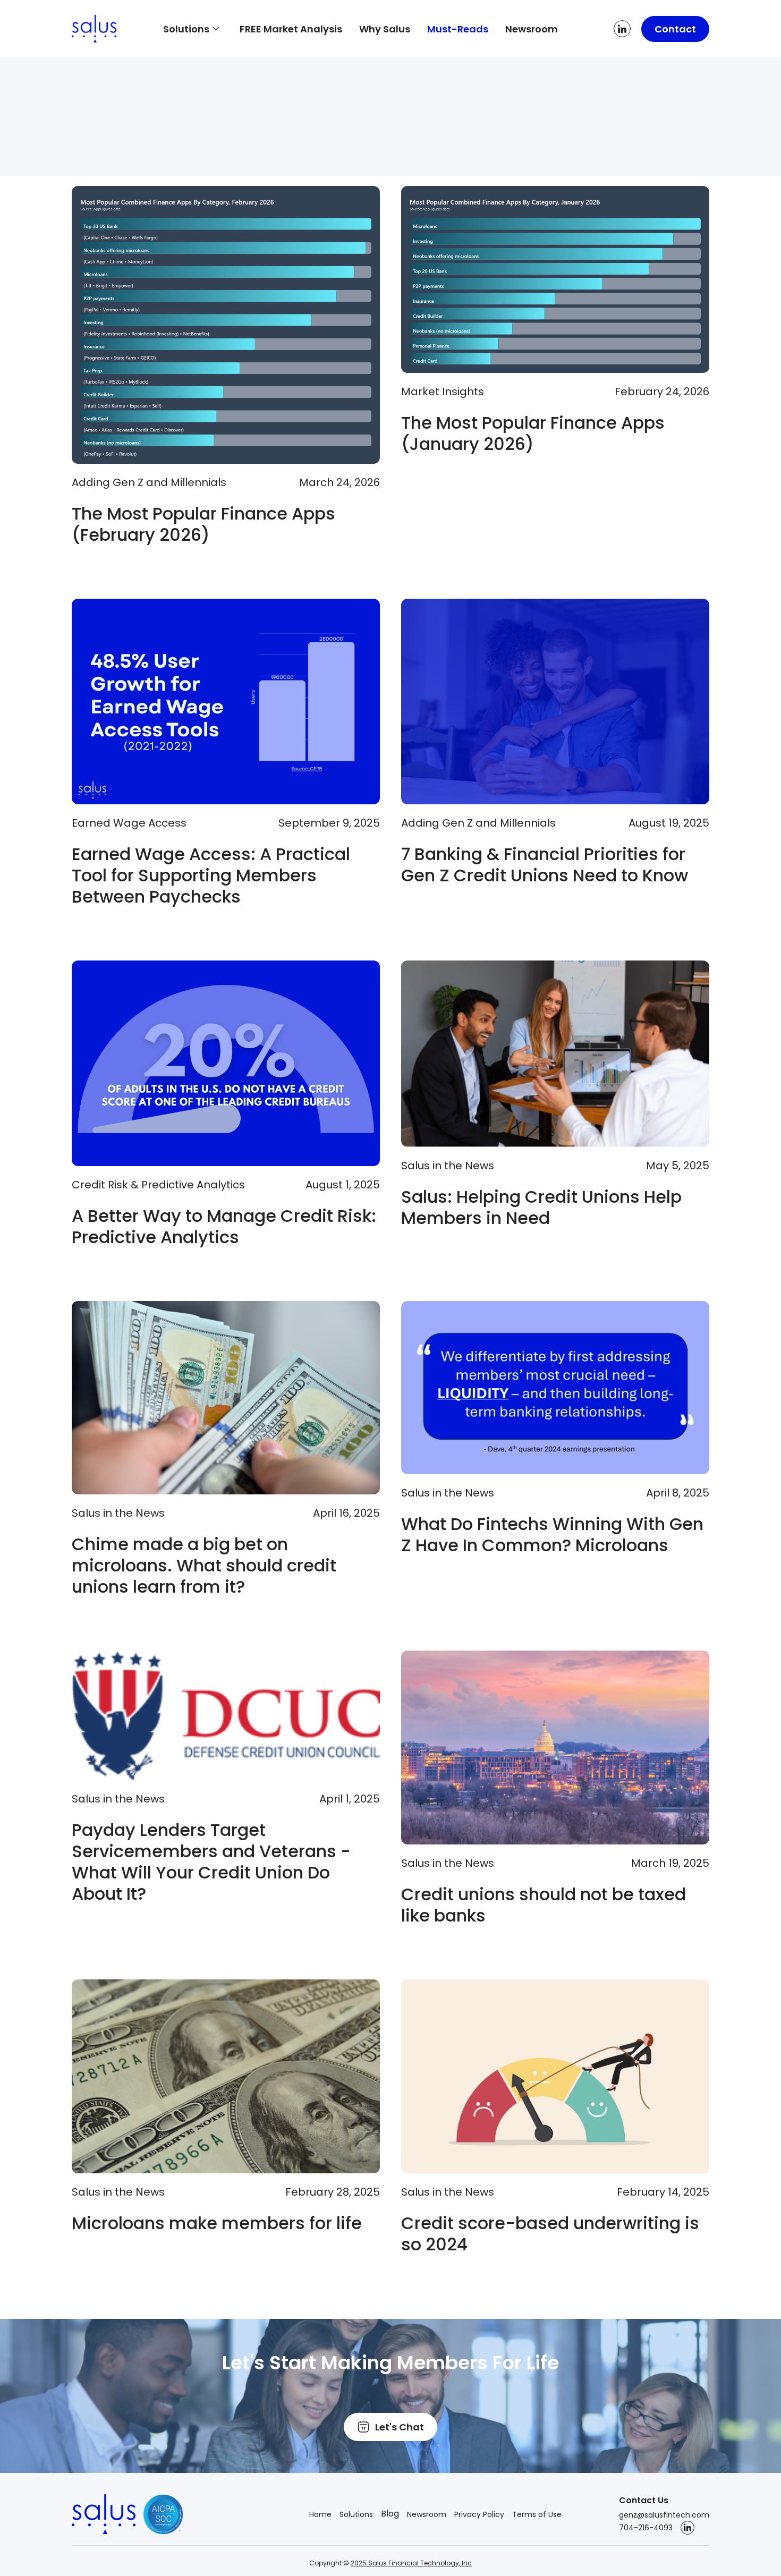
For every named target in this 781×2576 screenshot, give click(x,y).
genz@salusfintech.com (664, 2515)
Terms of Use (537, 2514)
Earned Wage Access (129, 823)
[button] (193, 29)
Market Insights (443, 392)
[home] (109, 29)
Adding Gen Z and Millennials (149, 482)
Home (320, 2514)
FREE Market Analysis (291, 29)
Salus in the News (448, 1166)
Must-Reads (458, 29)
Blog (390, 2514)
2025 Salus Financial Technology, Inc (411, 2563)
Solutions (356, 2514)
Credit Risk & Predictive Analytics (158, 1185)
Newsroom (532, 29)
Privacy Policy (479, 2514)
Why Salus (385, 29)
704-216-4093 (646, 2528)
